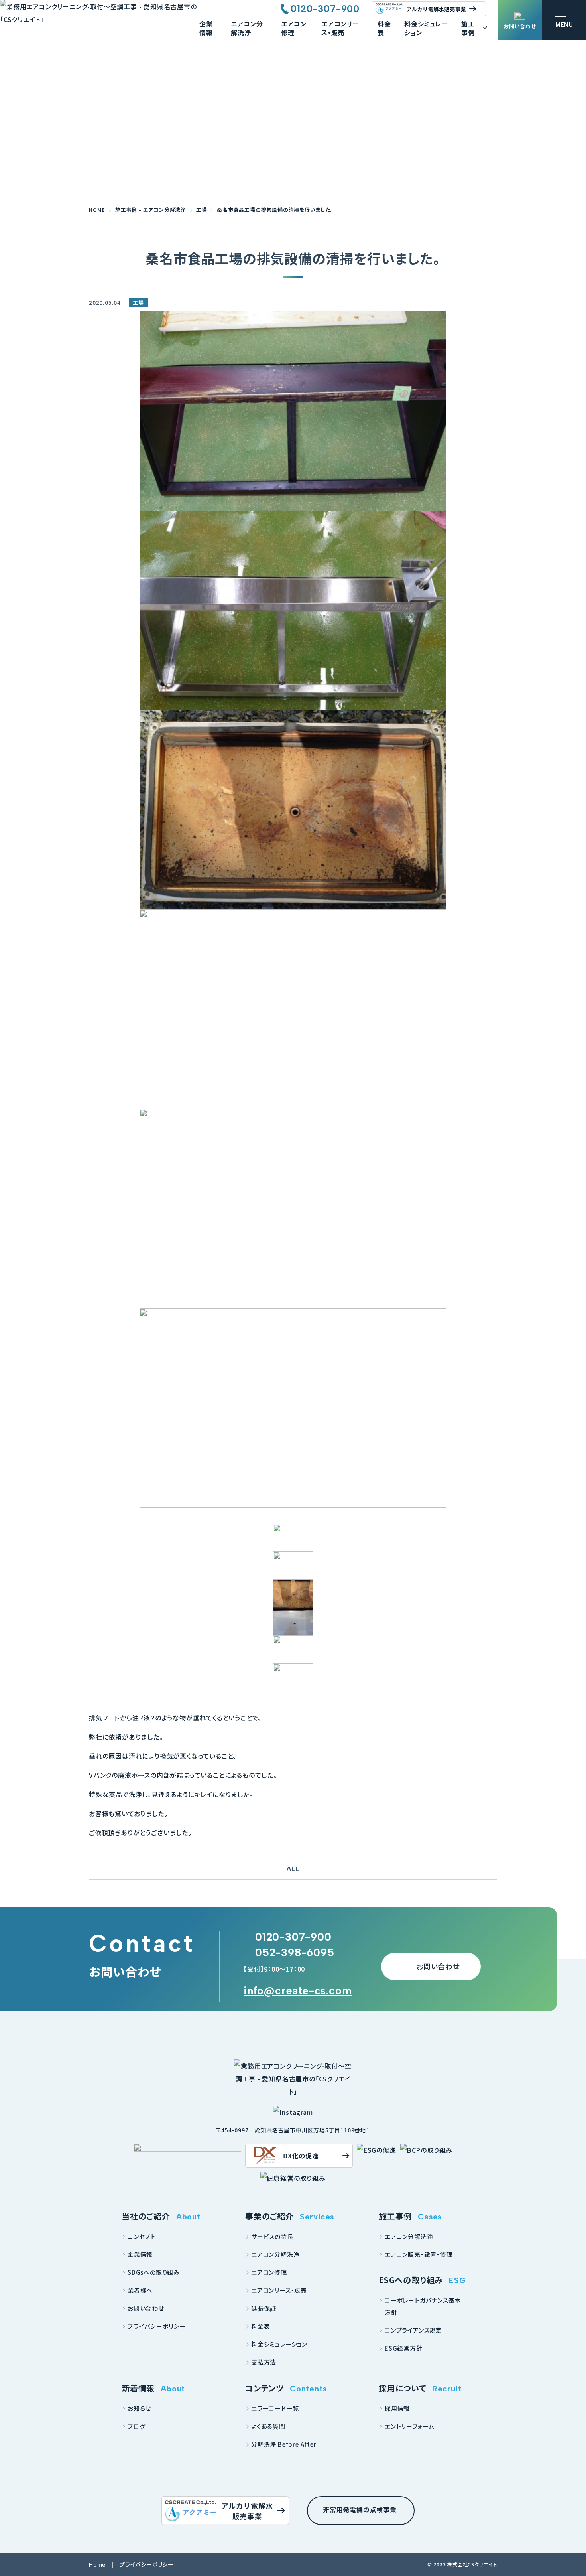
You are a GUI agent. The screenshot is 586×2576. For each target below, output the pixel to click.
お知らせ (139, 2408)
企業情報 (206, 28)
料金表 (384, 28)
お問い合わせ (520, 26)
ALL (293, 1869)
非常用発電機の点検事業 (360, 2509)
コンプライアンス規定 (413, 2330)
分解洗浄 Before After (284, 2444)
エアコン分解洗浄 (247, 28)
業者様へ (140, 2290)
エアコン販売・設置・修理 (419, 2254)
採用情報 (397, 2408)
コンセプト (142, 2236)
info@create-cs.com (298, 1991)
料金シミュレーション (426, 28)
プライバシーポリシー (157, 2326)
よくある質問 (268, 2426)
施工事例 (468, 28)
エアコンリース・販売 (340, 28)
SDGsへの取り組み (154, 2272)
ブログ (136, 2426)
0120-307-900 (325, 9)
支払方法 (264, 2362)
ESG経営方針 (404, 2348)
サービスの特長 (272, 2236)
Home (97, 2564)
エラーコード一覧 (275, 2408)
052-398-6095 (295, 1952)
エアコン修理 (294, 28)
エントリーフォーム (410, 2426)
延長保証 (264, 2308)
